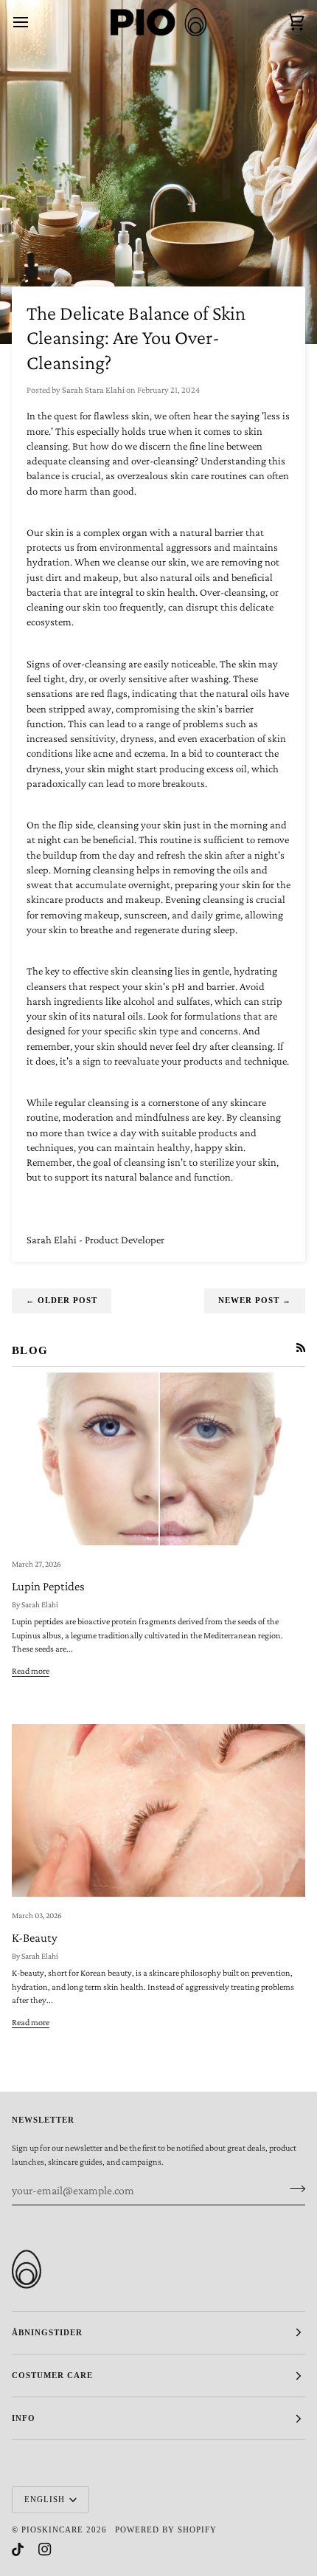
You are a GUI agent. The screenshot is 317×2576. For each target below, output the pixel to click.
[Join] (293, 2188)
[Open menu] (34, 22)
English (45, 2499)
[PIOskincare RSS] (301, 1347)
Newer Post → (255, 1300)
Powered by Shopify (166, 2529)
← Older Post (62, 1300)
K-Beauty (35, 1938)
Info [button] (24, 2418)
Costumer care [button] (52, 2375)
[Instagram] (45, 2549)
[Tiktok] (18, 2549)
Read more (31, 1671)
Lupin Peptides (48, 1586)
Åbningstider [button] (47, 2332)
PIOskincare (52, 2529)
